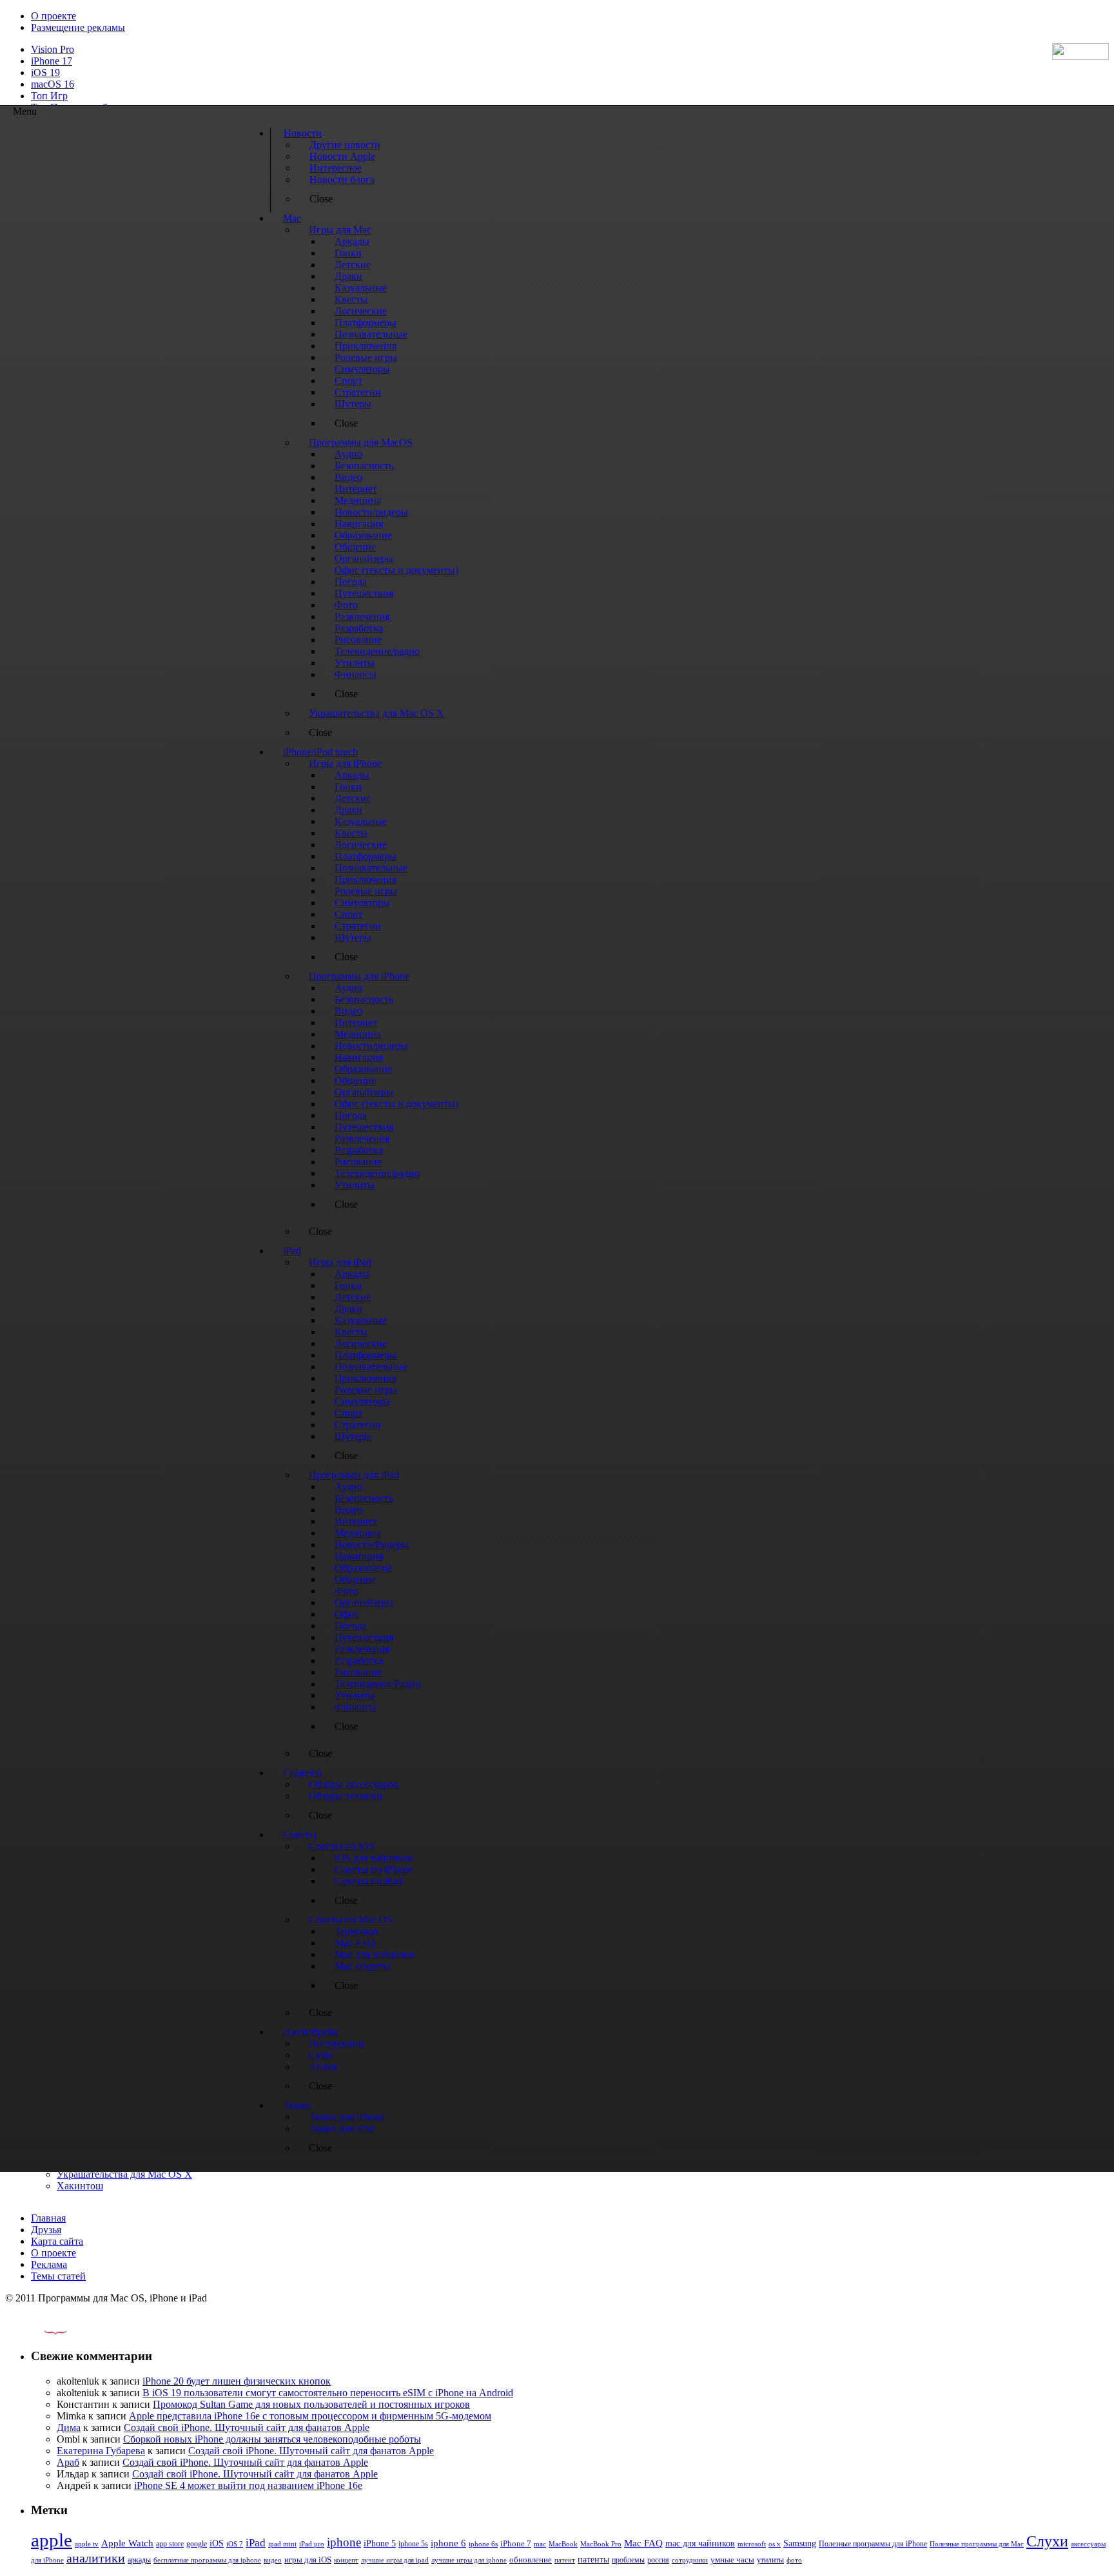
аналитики (96, 2558)
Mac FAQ (643, 2543)
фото (794, 2560)
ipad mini (282, 2544)
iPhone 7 (516, 2544)
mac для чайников (700, 2543)
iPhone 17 (52, 61)
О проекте (54, 16)
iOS (217, 2543)
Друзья (46, 2230)
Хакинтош (80, 2186)
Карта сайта (57, 2241)
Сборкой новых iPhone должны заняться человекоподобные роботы (272, 2439)
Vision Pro (53, 49)
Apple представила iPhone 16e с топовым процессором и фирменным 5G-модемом (310, 2416)
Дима (69, 2427)
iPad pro (312, 2544)
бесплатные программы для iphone (207, 2560)
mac (540, 2544)
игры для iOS (308, 2560)
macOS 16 (53, 84)
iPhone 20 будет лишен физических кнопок (237, 2381)
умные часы (732, 2560)
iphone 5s (413, 2544)
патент (565, 2560)
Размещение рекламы (78, 27)
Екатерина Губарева (101, 2451)
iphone (344, 2542)
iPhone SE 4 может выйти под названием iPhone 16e (248, 2485)
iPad (256, 2543)
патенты (593, 2560)
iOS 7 (235, 2544)
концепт (346, 2560)
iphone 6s (483, 2544)
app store (170, 2544)
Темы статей (58, 2276)
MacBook (563, 2544)
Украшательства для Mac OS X (124, 2174)
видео (273, 2560)
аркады (139, 2560)
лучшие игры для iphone (469, 2560)
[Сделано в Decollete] (44, 2331)
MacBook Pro (601, 2544)
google (197, 2544)
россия (658, 2560)
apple (52, 2540)
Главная (48, 2218)
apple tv (87, 2544)
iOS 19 (45, 73)
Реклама (49, 2264)
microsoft (752, 2544)
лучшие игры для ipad (395, 2560)
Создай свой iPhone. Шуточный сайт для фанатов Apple (247, 2427)
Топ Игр (49, 96)
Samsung (800, 2543)
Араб (68, 2462)
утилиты (770, 2560)
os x (775, 2544)
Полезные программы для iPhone (873, 2544)
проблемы (628, 2560)
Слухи (1047, 2541)
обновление (531, 2560)
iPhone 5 (380, 2543)
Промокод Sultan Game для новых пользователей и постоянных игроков (311, 2404)
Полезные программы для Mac (977, 2544)
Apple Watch (127, 2543)
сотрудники (690, 2560)
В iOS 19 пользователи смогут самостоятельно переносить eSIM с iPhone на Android (328, 2393)
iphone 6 (448, 2543)
